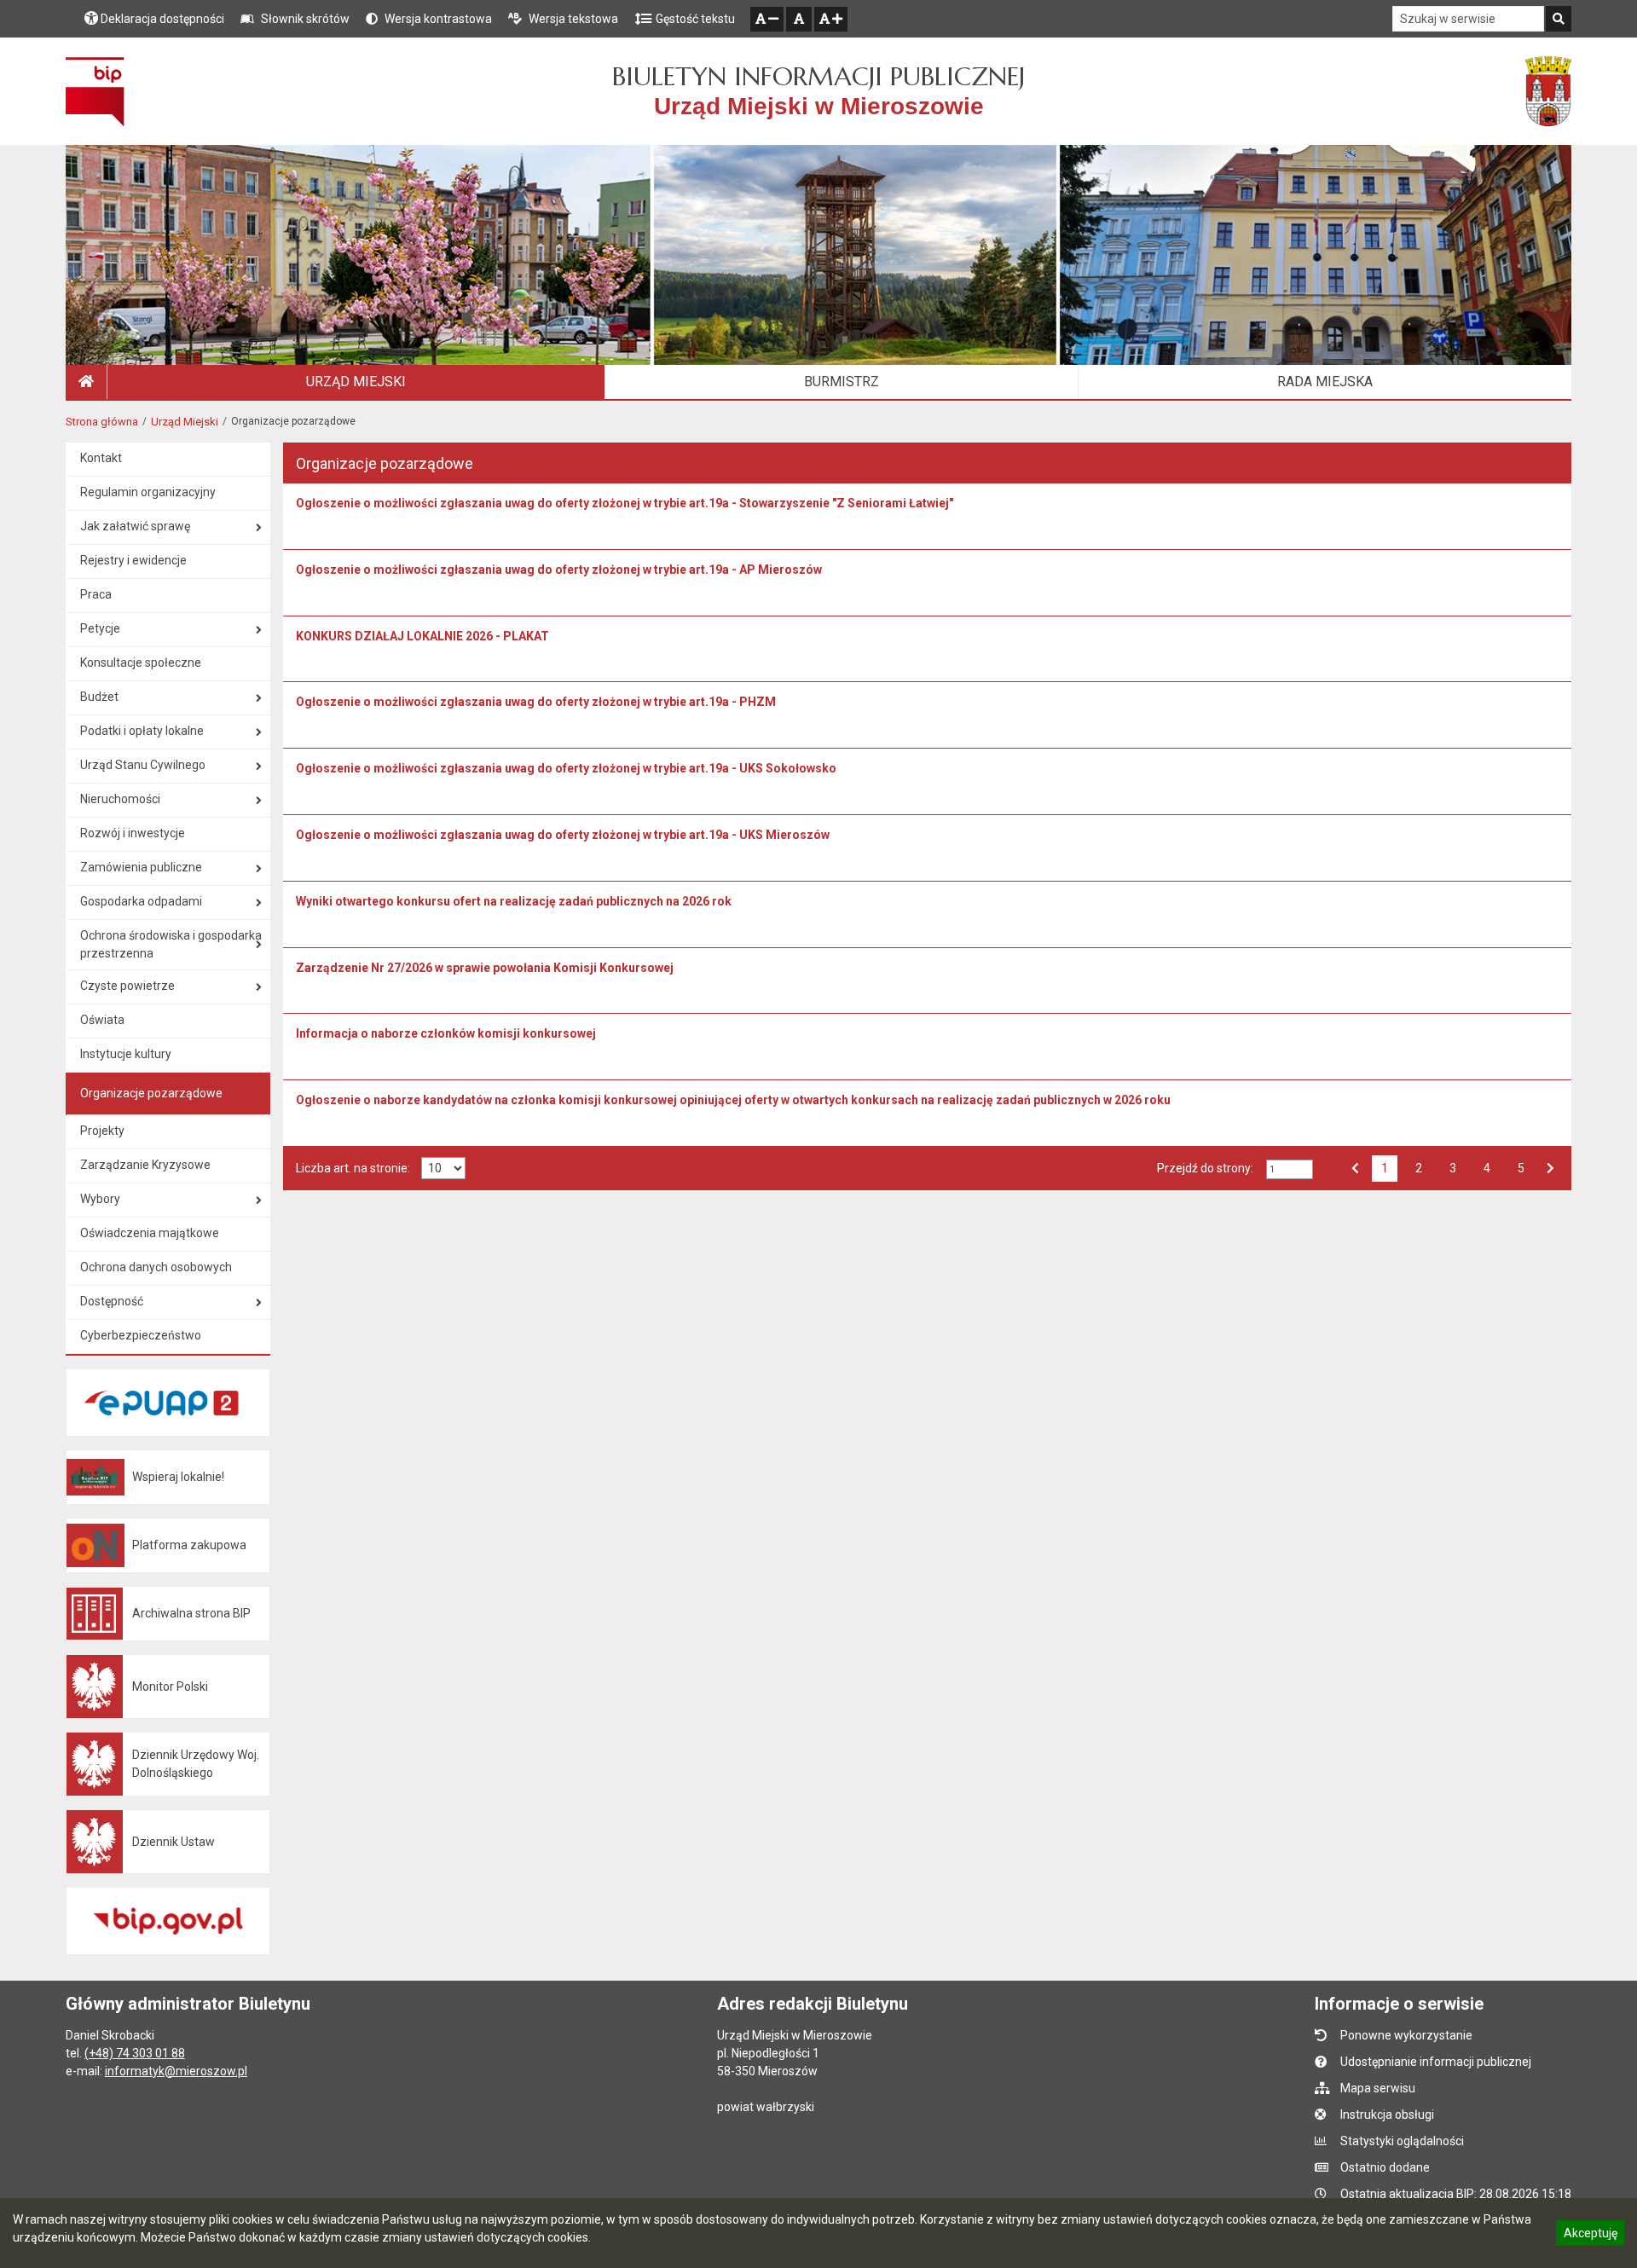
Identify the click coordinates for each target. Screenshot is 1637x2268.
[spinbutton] (1290, 1169)
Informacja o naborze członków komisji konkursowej (446, 1033)
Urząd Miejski (185, 422)
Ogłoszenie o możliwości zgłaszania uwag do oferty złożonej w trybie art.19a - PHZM (536, 702)
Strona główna (102, 422)
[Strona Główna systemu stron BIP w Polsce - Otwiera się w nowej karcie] (95, 91)
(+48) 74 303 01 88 (135, 2053)
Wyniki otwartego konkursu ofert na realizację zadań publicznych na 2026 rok (514, 901)
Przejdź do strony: (1205, 1168)
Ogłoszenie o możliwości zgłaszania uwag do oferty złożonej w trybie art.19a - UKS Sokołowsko (566, 768)
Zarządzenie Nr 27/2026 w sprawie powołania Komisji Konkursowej (485, 968)
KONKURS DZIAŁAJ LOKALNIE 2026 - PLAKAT (422, 636)
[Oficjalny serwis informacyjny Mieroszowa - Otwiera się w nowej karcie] (1548, 91)
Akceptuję (1590, 2236)
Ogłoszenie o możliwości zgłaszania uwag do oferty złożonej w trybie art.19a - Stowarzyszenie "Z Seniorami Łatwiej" (625, 503)
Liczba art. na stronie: (353, 1168)
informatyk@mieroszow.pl (176, 2071)
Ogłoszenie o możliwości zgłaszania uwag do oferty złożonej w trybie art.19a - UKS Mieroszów (563, 835)
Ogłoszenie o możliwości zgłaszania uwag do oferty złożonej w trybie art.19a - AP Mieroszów (559, 570)
